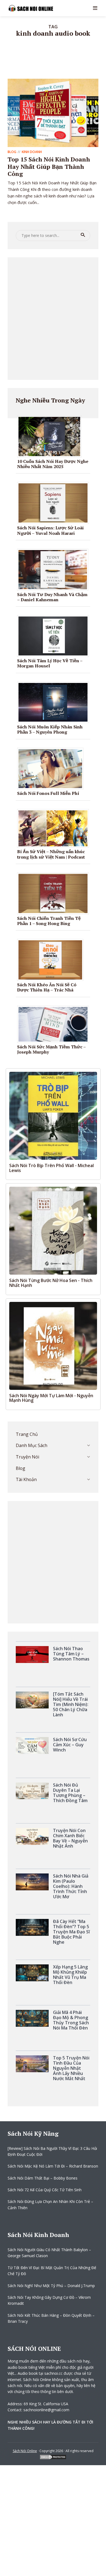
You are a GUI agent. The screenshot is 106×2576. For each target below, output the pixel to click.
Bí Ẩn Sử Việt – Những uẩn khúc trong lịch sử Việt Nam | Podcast (51, 854)
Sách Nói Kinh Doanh (38, 2235)
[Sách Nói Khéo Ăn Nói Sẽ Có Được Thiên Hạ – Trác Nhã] (52, 960)
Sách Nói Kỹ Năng (33, 2133)
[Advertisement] (53, 319)
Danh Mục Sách (32, 1445)
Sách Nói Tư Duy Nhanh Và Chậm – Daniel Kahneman (52, 597)
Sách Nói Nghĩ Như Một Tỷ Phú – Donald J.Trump (51, 2286)
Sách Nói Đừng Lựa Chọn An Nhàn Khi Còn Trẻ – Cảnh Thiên (50, 2204)
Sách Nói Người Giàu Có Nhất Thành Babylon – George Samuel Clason (49, 2253)
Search (83, 235)
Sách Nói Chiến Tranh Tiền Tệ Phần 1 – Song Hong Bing (49, 921)
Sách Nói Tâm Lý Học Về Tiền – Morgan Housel (50, 663)
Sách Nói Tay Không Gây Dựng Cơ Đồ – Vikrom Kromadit (49, 2300)
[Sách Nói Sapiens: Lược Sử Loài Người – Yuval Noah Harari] (55, 503)
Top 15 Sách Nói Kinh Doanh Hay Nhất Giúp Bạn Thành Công (49, 166)
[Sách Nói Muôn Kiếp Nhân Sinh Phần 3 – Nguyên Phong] (55, 702)
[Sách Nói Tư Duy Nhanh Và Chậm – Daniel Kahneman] (55, 569)
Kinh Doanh (32, 152)
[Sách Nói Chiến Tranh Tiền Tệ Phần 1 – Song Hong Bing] (55, 893)
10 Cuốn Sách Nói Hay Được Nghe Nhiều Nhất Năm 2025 (53, 464)
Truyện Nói (27, 1457)
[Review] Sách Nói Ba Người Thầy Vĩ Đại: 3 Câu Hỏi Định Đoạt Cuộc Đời (52, 2151)
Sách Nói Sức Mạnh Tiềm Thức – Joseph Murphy (51, 1049)
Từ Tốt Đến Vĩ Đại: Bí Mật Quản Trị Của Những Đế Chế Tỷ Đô (52, 2271)
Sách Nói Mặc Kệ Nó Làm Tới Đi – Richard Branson (53, 2166)
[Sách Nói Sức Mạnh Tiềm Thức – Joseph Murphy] (55, 1024)
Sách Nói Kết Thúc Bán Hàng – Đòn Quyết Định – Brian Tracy (51, 2318)
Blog (12, 152)
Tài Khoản (26, 1479)
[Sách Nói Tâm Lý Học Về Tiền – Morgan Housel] (55, 636)
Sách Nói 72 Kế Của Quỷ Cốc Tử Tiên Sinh (45, 2190)
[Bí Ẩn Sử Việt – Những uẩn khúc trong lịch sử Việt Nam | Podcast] (55, 828)
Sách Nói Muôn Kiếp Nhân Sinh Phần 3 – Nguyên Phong (50, 729)
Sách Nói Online (25, 2451)
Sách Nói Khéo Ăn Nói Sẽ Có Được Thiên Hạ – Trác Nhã (47, 987)
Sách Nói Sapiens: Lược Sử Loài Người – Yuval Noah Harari (50, 530)
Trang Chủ (27, 1434)
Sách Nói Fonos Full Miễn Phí (48, 793)
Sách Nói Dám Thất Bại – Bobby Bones (43, 2178)
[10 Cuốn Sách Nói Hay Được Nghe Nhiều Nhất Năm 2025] (51, 436)
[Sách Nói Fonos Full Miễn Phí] (52, 768)
